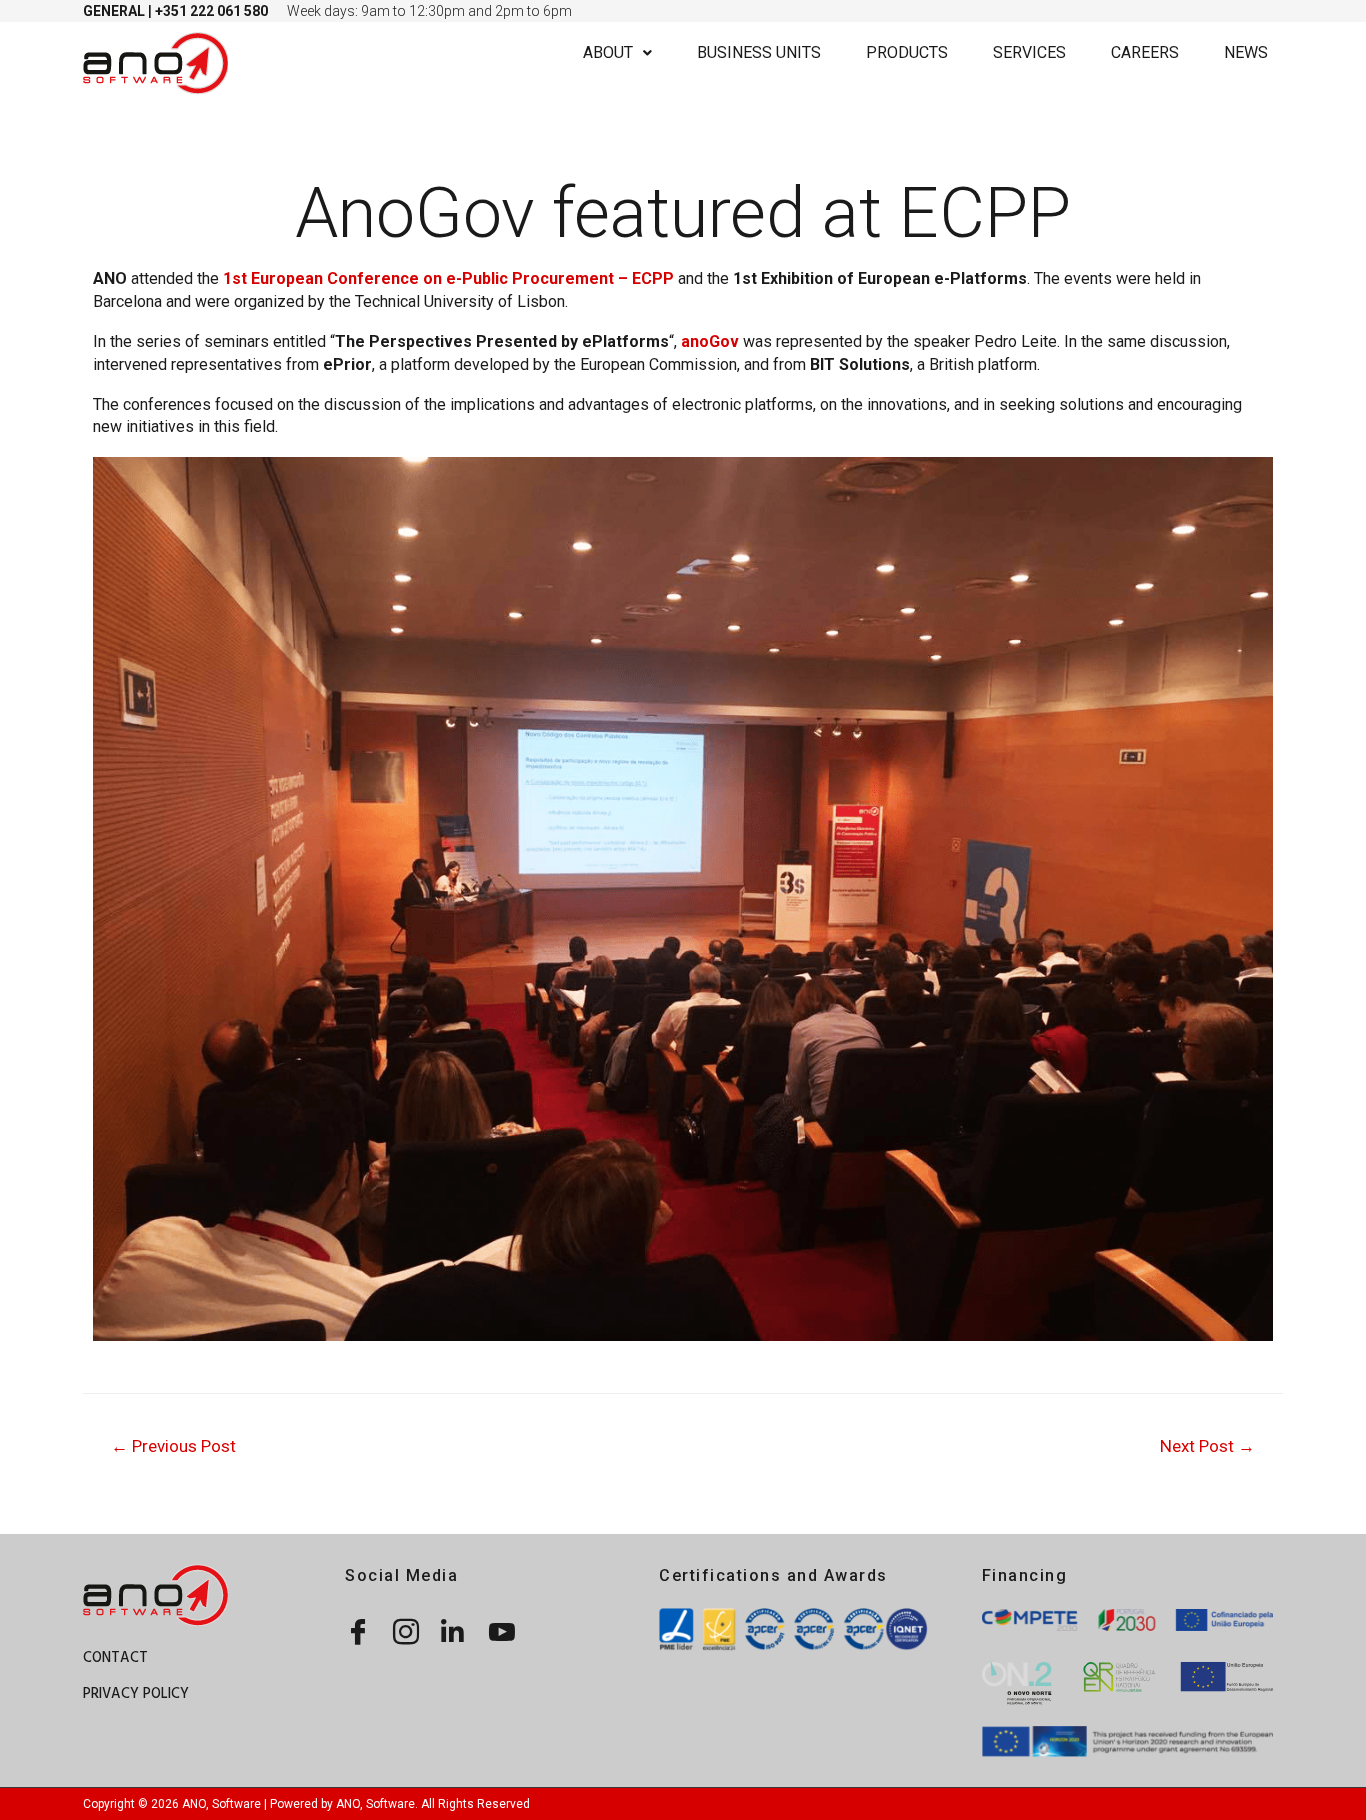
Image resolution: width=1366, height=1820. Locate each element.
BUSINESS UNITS (759, 52)
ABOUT (608, 52)
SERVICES (1029, 52)
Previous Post (173, 1446)
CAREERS (1145, 52)
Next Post (1207, 1446)
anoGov (710, 341)
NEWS (1246, 52)
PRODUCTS (907, 52)
